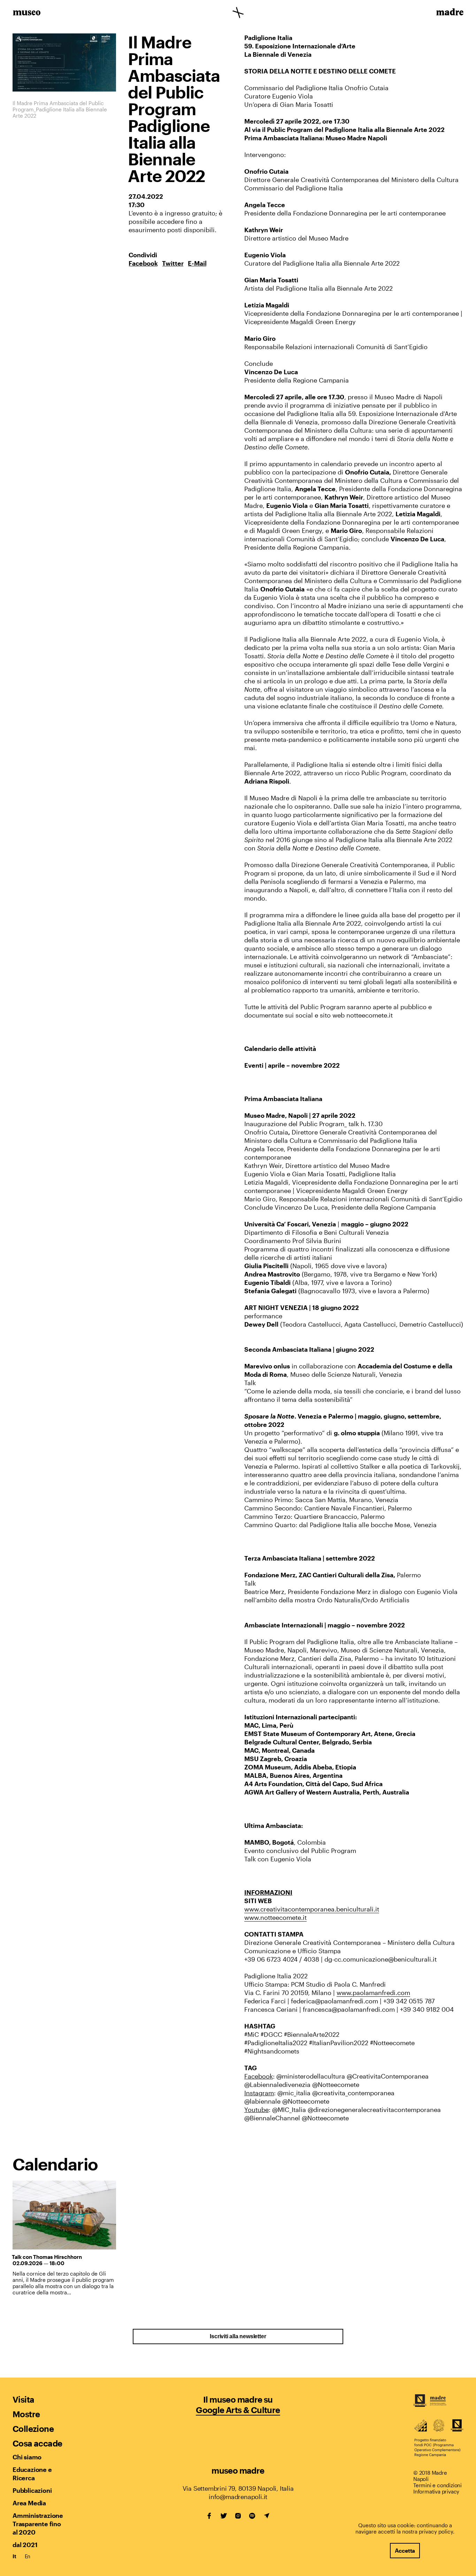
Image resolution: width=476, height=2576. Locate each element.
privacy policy (436, 2531)
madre (449, 13)
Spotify (252, 2516)
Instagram (238, 2516)
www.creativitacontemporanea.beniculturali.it (312, 1909)
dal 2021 (25, 2545)
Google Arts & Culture (238, 2410)
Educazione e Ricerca (32, 2474)
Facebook (143, 263)
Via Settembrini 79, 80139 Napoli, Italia (238, 2488)
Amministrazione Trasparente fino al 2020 (38, 2524)
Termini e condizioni (437, 2485)
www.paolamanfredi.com (373, 1993)
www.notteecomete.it (275, 1917)
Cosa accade (37, 2443)
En (28, 2556)
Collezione (33, 2429)
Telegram (267, 2516)
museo (27, 13)
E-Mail (197, 263)
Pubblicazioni (32, 2490)
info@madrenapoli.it (238, 2497)
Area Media (29, 2503)
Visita (23, 2399)
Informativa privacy (436, 2491)
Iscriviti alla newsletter (238, 2336)
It (14, 2556)
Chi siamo (27, 2457)
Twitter (173, 263)
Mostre (26, 2414)
